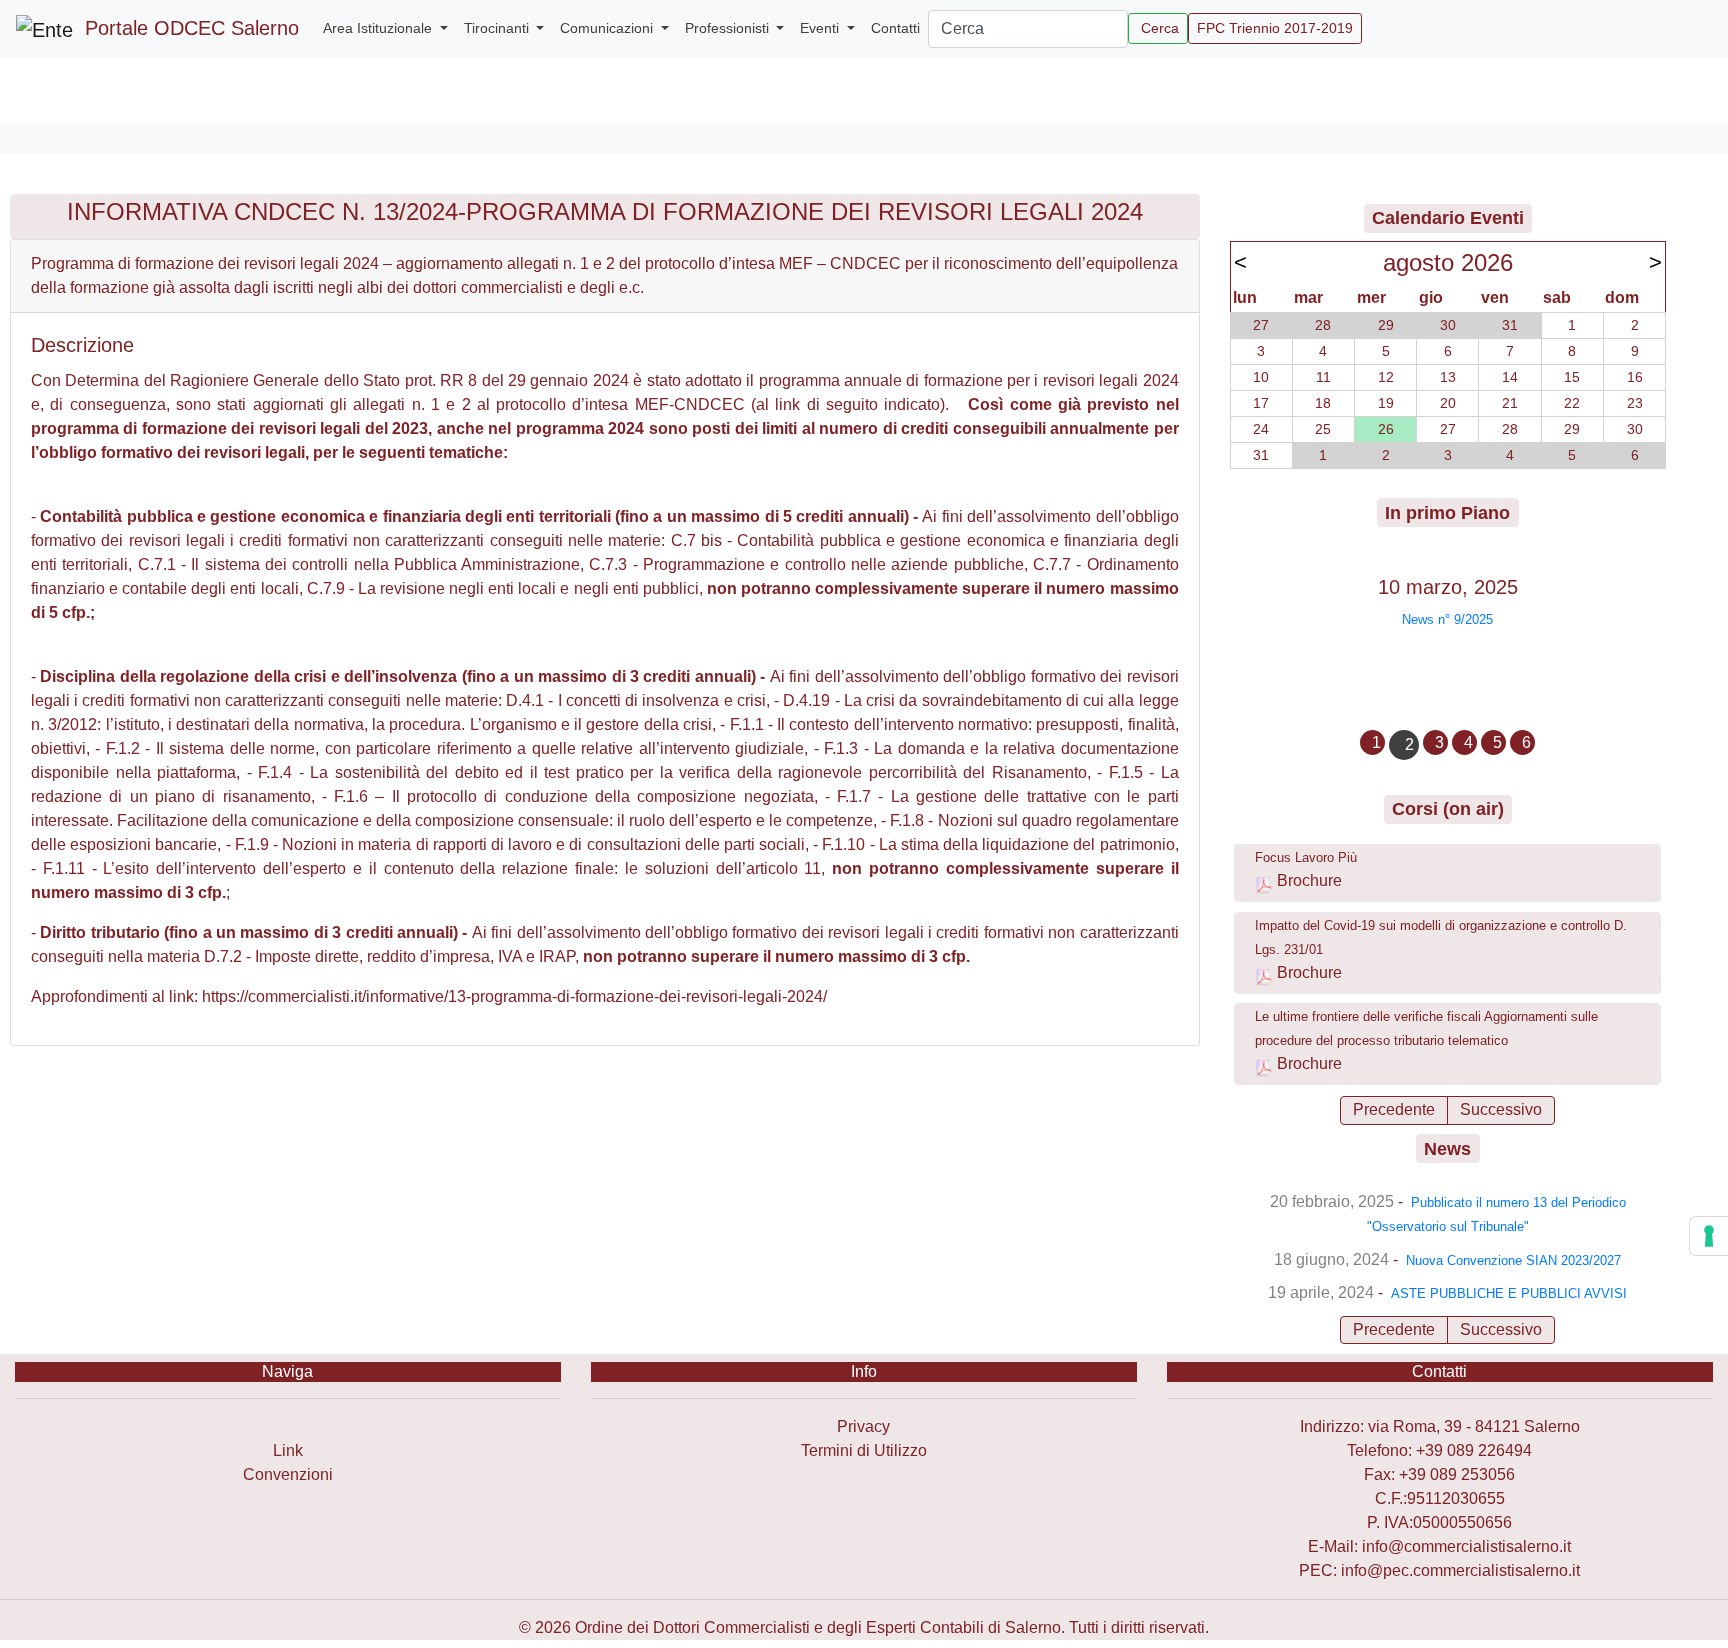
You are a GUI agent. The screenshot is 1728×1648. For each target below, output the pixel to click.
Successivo (1501, 1109)
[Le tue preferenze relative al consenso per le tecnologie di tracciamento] (1709, 1236)
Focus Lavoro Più (1306, 857)
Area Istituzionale (379, 28)
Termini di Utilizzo (864, 1450)
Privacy (863, 1426)
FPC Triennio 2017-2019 (1275, 28)
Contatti (895, 28)
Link (288, 1450)
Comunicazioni (608, 28)
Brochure (1309, 880)
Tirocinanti (498, 28)
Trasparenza (287, 1426)
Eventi (821, 28)
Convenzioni (288, 1474)
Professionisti (729, 28)
